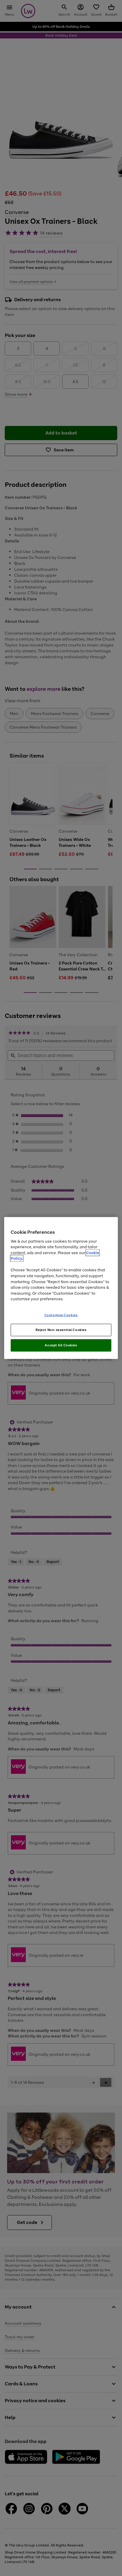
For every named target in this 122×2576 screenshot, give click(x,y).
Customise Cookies (61, 1315)
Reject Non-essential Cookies (61, 1330)
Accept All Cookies (61, 1345)
